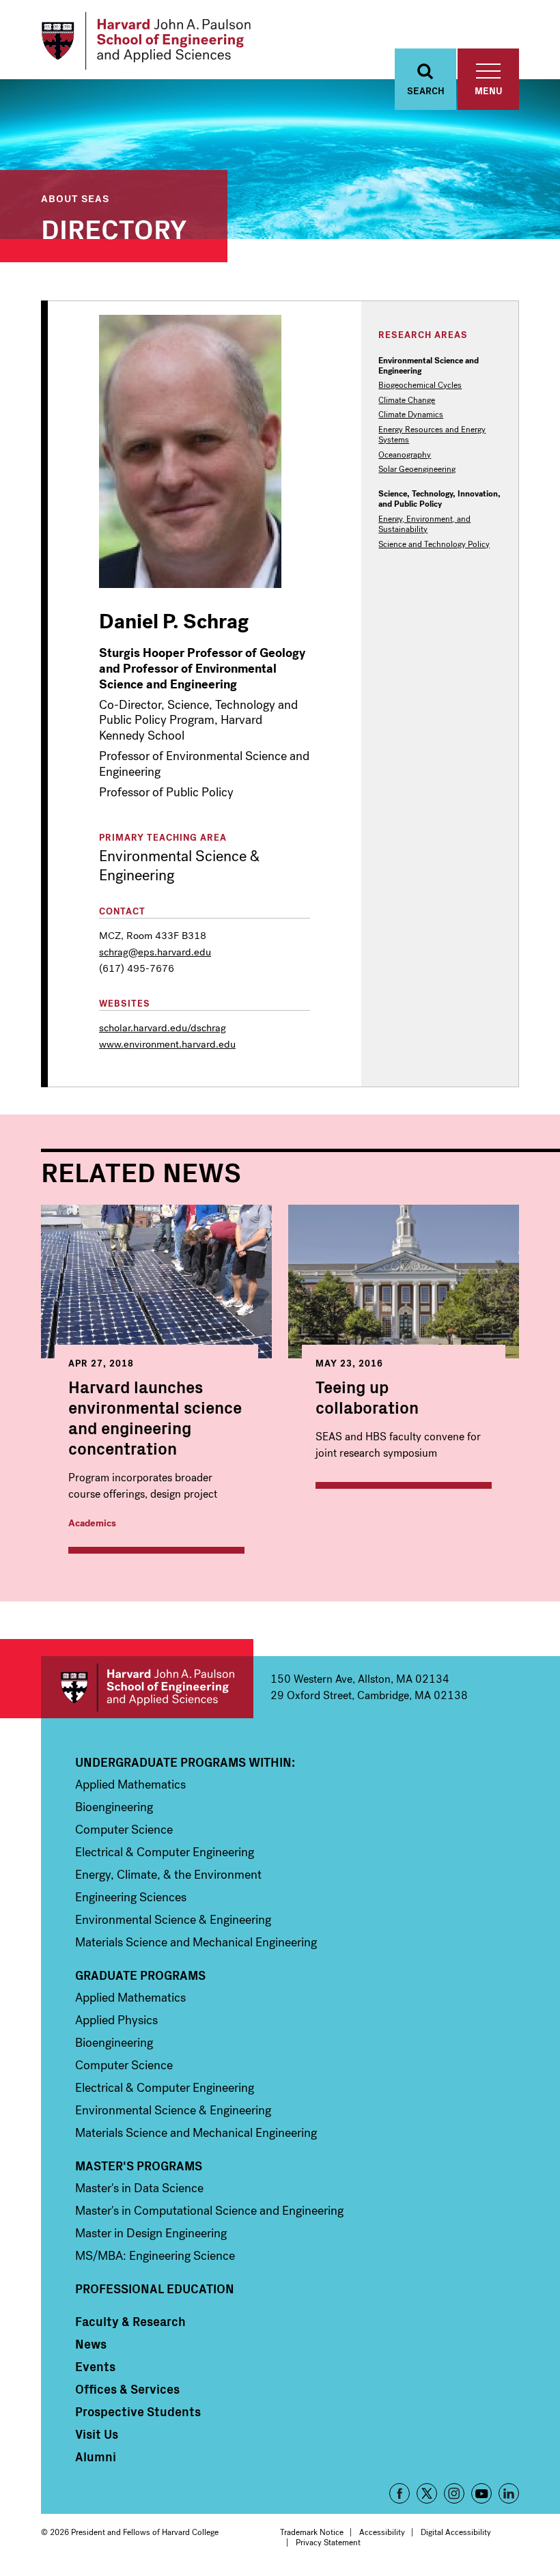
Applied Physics (116, 2020)
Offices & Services (127, 2389)
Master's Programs (139, 2166)
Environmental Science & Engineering (173, 1920)
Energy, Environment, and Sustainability (424, 524)
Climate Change (407, 401)
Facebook (400, 2493)
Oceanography (405, 455)
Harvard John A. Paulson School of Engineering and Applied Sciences (147, 1687)
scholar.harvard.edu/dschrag (163, 1028)
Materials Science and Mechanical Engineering (196, 1942)
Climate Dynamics (411, 415)
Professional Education (155, 2288)
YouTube (481, 2493)
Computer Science (124, 1830)
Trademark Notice (312, 2532)
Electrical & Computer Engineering (165, 1852)
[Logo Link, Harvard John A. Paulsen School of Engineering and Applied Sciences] (146, 41)
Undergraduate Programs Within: (185, 1762)
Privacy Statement (328, 2543)
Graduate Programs (140, 1975)
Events (95, 2366)
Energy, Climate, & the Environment (168, 1875)
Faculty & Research (130, 2321)
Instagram (454, 2493)
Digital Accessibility (456, 2532)
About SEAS (75, 198)
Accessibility (382, 2532)
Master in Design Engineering (151, 2233)
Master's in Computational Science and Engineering (209, 2211)
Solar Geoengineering (417, 470)
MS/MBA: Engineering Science (155, 2256)
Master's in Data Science (139, 2188)
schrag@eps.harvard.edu (155, 952)
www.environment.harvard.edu (167, 1044)
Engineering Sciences (131, 1897)
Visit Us (97, 2434)
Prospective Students (138, 2411)
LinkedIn (509, 2493)
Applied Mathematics (130, 1784)
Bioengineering (114, 1807)
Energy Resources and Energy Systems (432, 435)
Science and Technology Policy (434, 545)
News (91, 2344)
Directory (114, 227)
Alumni (96, 2456)
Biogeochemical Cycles (420, 386)
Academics (92, 1523)
